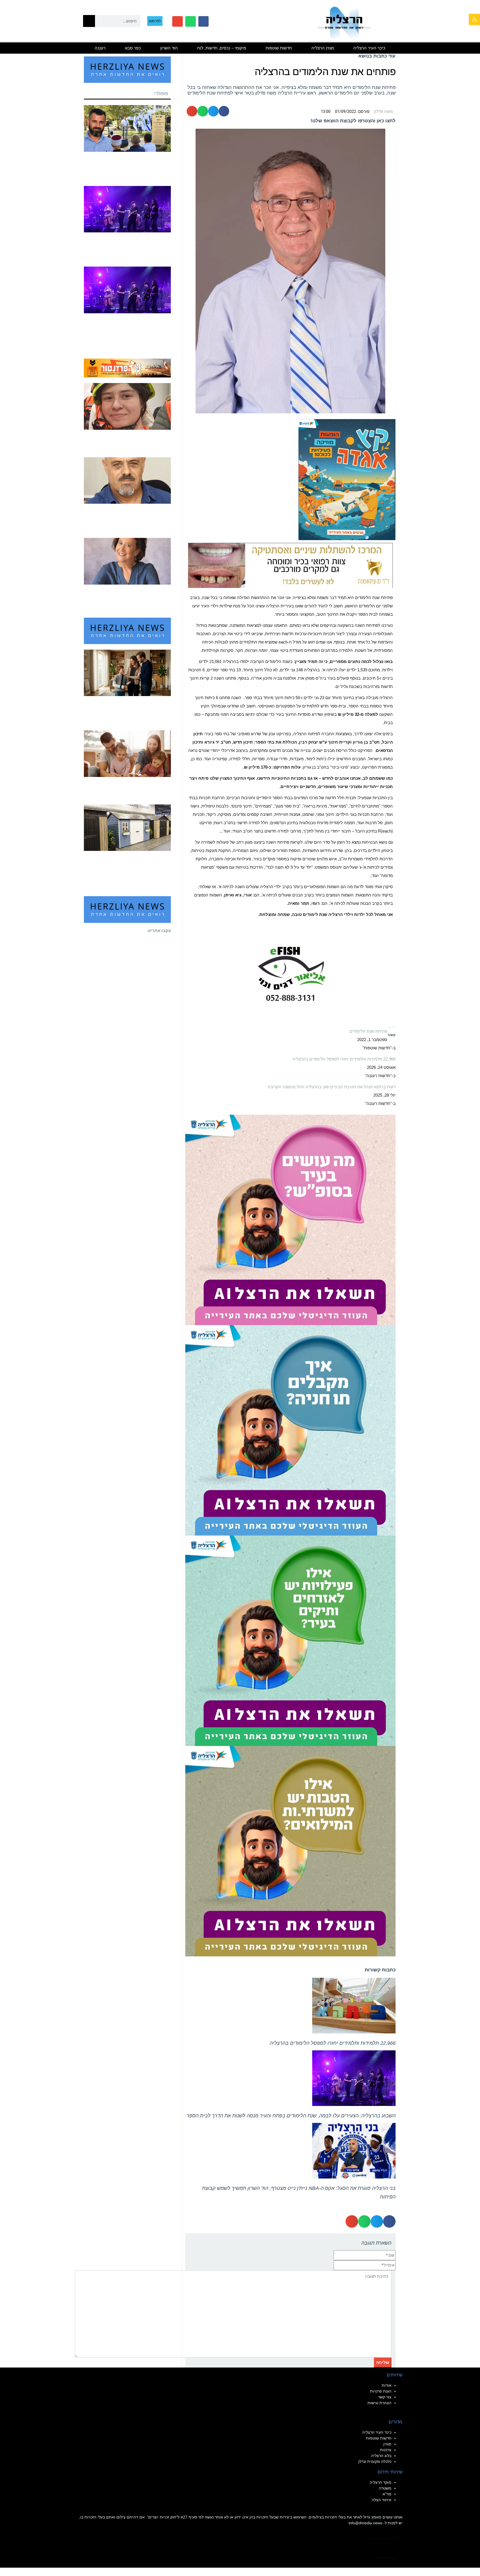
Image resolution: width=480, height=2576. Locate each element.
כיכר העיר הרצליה (369, 48)
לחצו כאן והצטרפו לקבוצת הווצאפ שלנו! (353, 121)
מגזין (387, 2444)
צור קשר (385, 2397)
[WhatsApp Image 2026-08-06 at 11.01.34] (290, 1220)
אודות (387, 2385)
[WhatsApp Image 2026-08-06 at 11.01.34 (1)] (290, 1430)
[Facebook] (204, 21)
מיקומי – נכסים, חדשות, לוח (222, 48)
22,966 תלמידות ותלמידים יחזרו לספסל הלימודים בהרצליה (344, 1059)
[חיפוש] (89, 21)
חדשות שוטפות (279, 48)
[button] (474, 19)
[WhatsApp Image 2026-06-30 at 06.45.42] (347, 479)
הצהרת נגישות (379, 2403)
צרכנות (386, 2450)
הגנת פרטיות (381, 2391)
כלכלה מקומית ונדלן (375, 2461)
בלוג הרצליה (381, 2456)
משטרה (385, 2488)
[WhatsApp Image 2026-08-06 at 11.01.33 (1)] (290, 1851)
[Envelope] (177, 21)
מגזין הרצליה (323, 48)
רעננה (100, 48)
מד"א (387, 2494)
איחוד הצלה (382, 2500)
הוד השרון (169, 48)
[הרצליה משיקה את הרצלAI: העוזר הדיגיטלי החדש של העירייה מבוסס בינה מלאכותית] (290, 1640)
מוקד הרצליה (381, 2482)
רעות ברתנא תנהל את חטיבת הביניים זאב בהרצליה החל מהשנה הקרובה (332, 1087)
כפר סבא (133, 48)
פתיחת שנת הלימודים (368, 1031)
